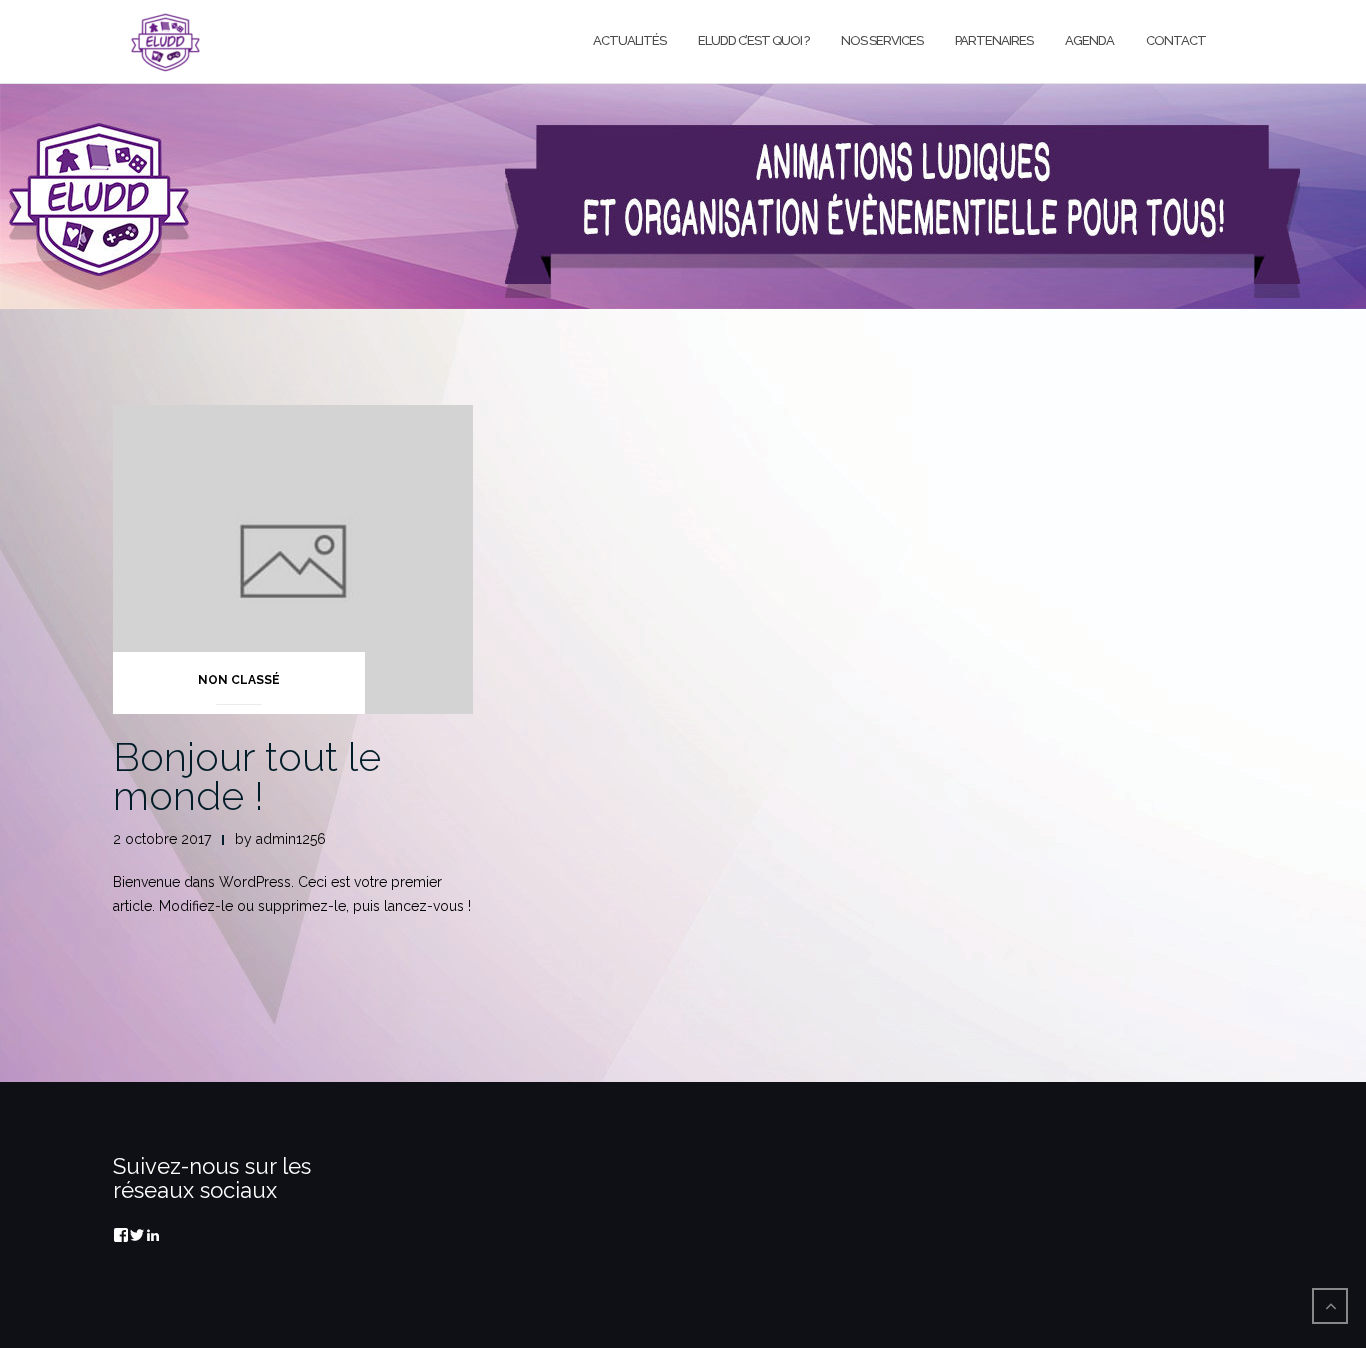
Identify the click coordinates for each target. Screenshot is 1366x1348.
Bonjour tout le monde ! (247, 776)
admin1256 (291, 839)
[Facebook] (121, 1235)
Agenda (1089, 40)
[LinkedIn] (153, 1235)
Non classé (239, 680)
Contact (1176, 40)
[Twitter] (137, 1235)
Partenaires (994, 40)
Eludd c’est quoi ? (753, 40)
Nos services (882, 40)
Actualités (629, 40)
